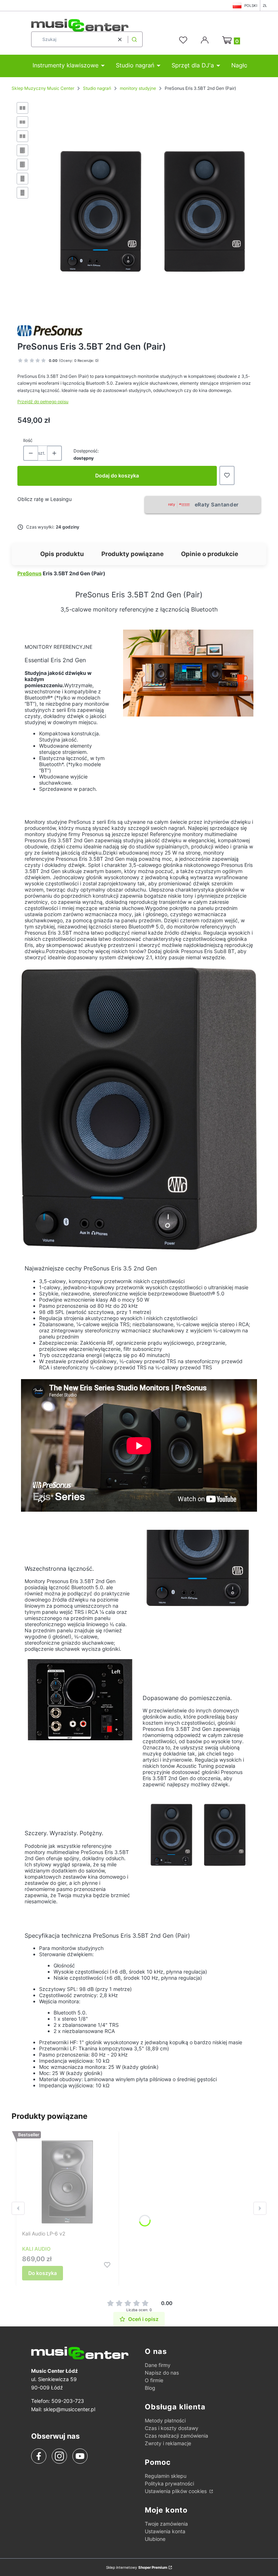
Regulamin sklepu (166, 2476)
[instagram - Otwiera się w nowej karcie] (59, 2456)
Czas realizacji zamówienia (176, 2436)
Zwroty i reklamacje (168, 2443)
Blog (150, 2388)
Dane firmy (158, 2365)
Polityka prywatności (169, 2483)
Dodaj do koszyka (117, 475)
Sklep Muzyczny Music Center (43, 88)
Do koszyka (43, 2273)
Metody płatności (165, 2420)
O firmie (154, 2380)
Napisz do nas (162, 2373)
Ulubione (155, 2539)
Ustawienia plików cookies (176, 2491)
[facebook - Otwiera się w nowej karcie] (39, 2456)
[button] (134, 39)
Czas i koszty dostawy (172, 2428)
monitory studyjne (138, 88)
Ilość (28, 440)
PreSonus (30, 573)
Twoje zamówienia (166, 2524)
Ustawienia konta (165, 2531)
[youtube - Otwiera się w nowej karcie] (80, 2456)
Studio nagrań (97, 88)
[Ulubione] (184, 40)
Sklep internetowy (137, 2567)
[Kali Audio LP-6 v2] (67, 2182)
